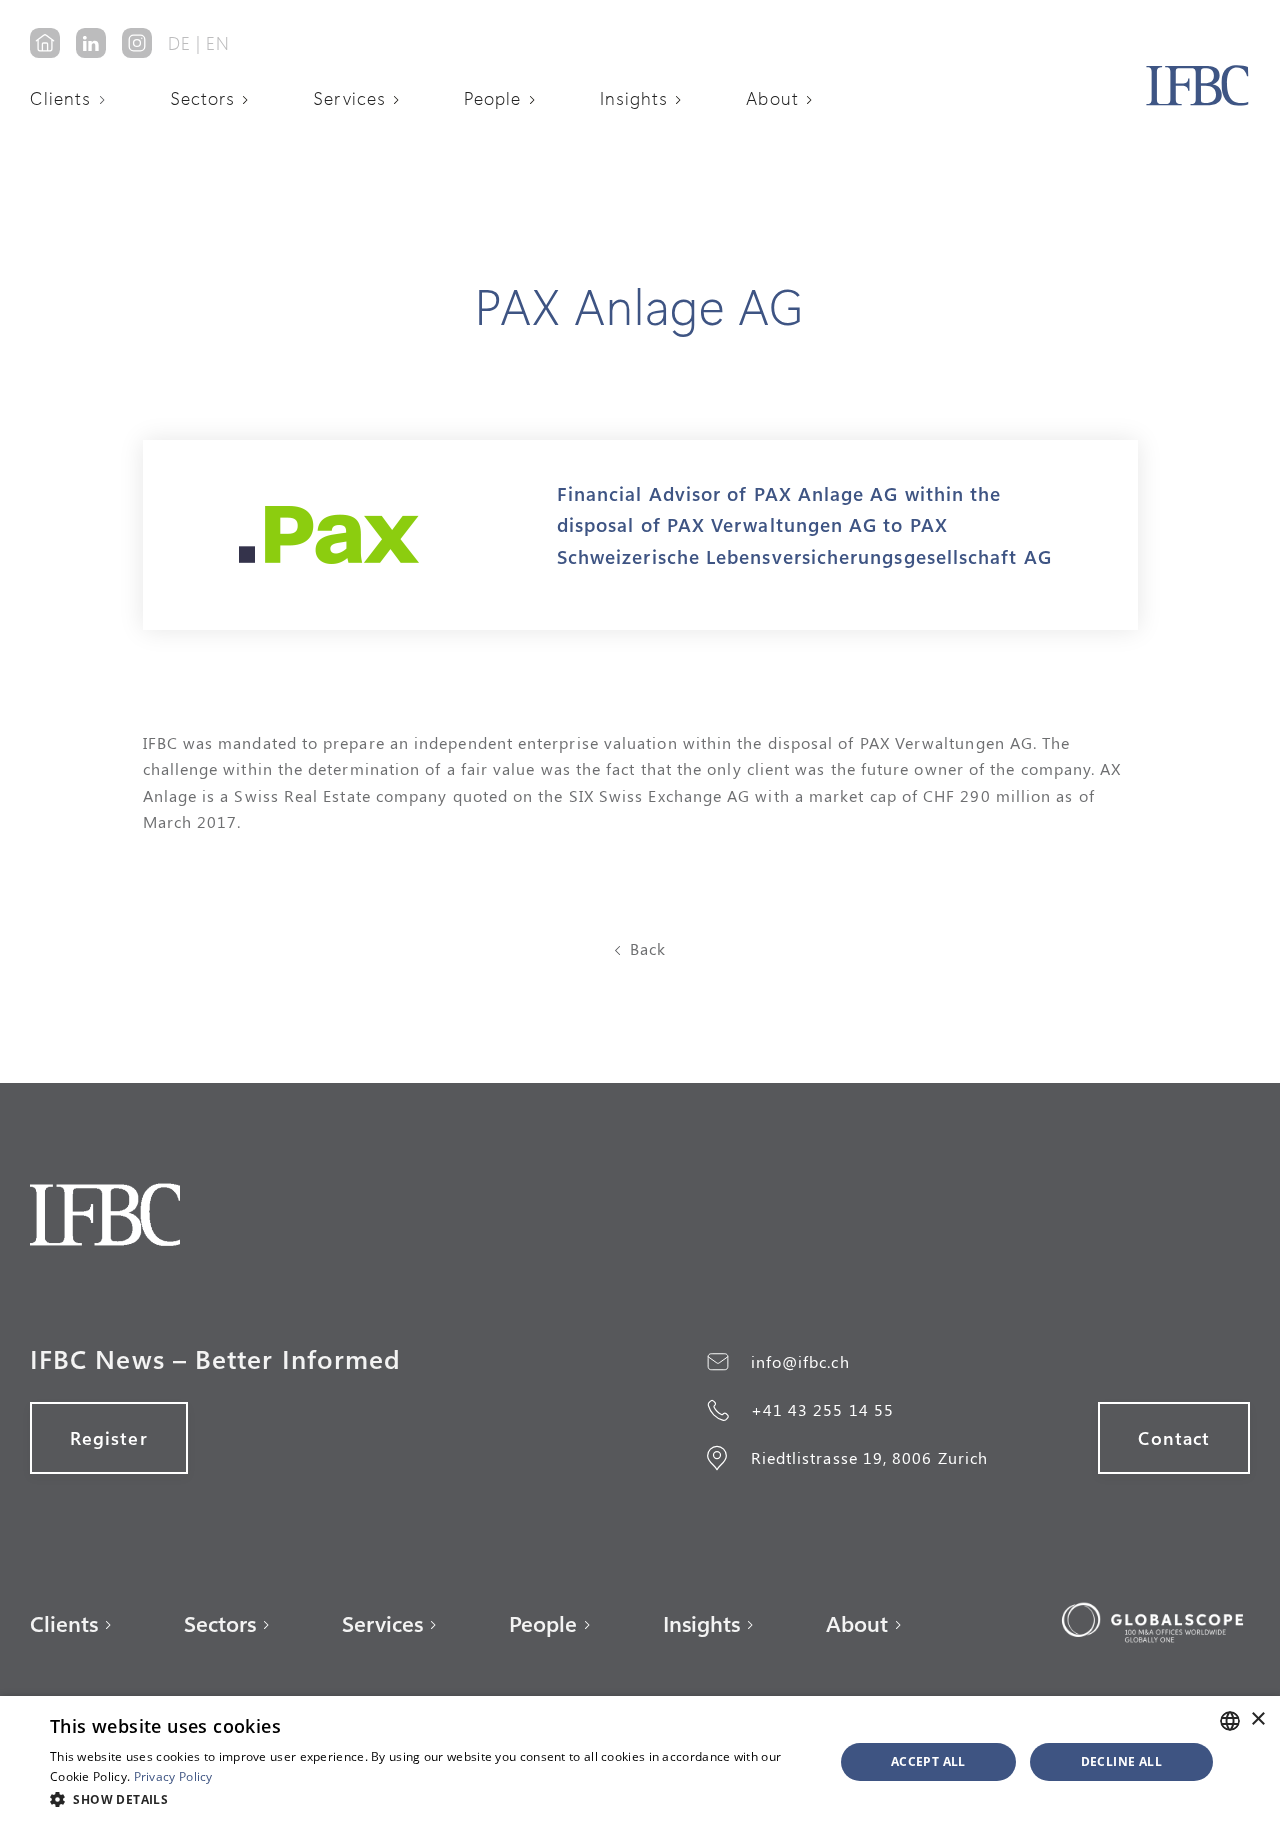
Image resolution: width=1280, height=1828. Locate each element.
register (109, 1438)
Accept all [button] (928, 1761)
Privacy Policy (173, 1776)
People (492, 98)
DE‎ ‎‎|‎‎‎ (184, 43)
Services (349, 98)
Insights (634, 98)
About (772, 98)
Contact (1174, 1438)
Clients (61, 98)
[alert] (640, 1762)
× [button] (1257, 1719)
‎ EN (215, 43)
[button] (75, 98)
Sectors (203, 98)
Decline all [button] (1121, 1761)
